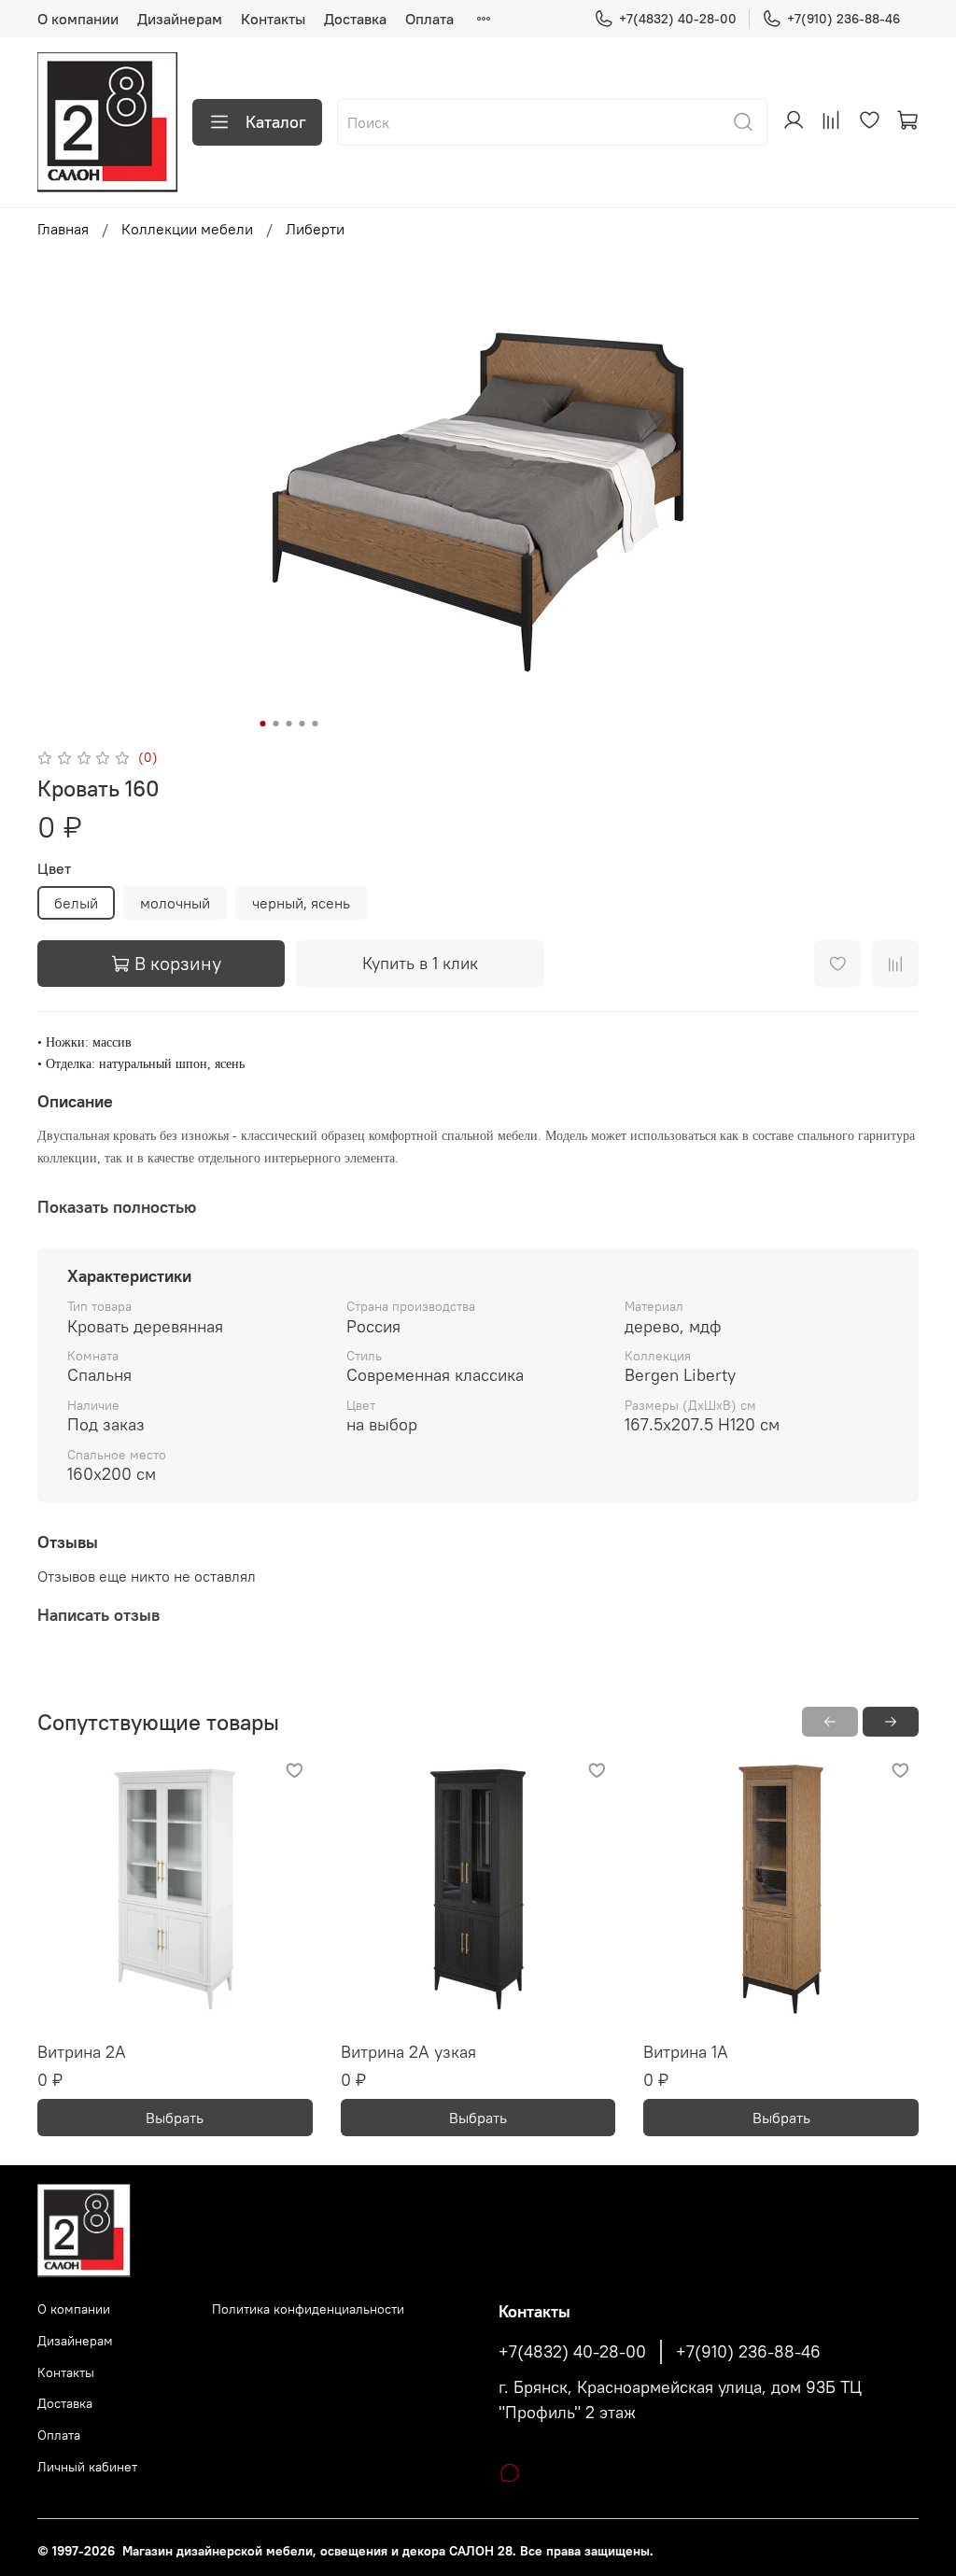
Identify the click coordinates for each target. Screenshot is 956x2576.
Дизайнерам (180, 19)
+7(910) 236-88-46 (844, 19)
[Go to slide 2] (276, 724)
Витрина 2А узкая (408, 2052)
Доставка (355, 19)
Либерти (315, 229)
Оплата (429, 19)
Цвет (54, 869)
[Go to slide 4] (302, 724)
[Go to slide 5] (316, 724)
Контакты (273, 19)
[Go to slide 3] (289, 724)
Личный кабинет (87, 2467)
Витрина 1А (686, 2052)
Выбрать (175, 2118)
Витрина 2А (82, 2052)
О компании (78, 19)
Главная (63, 229)
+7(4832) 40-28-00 (678, 19)
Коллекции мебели (187, 229)
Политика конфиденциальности (308, 2309)
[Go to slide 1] (263, 724)
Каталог (276, 122)
